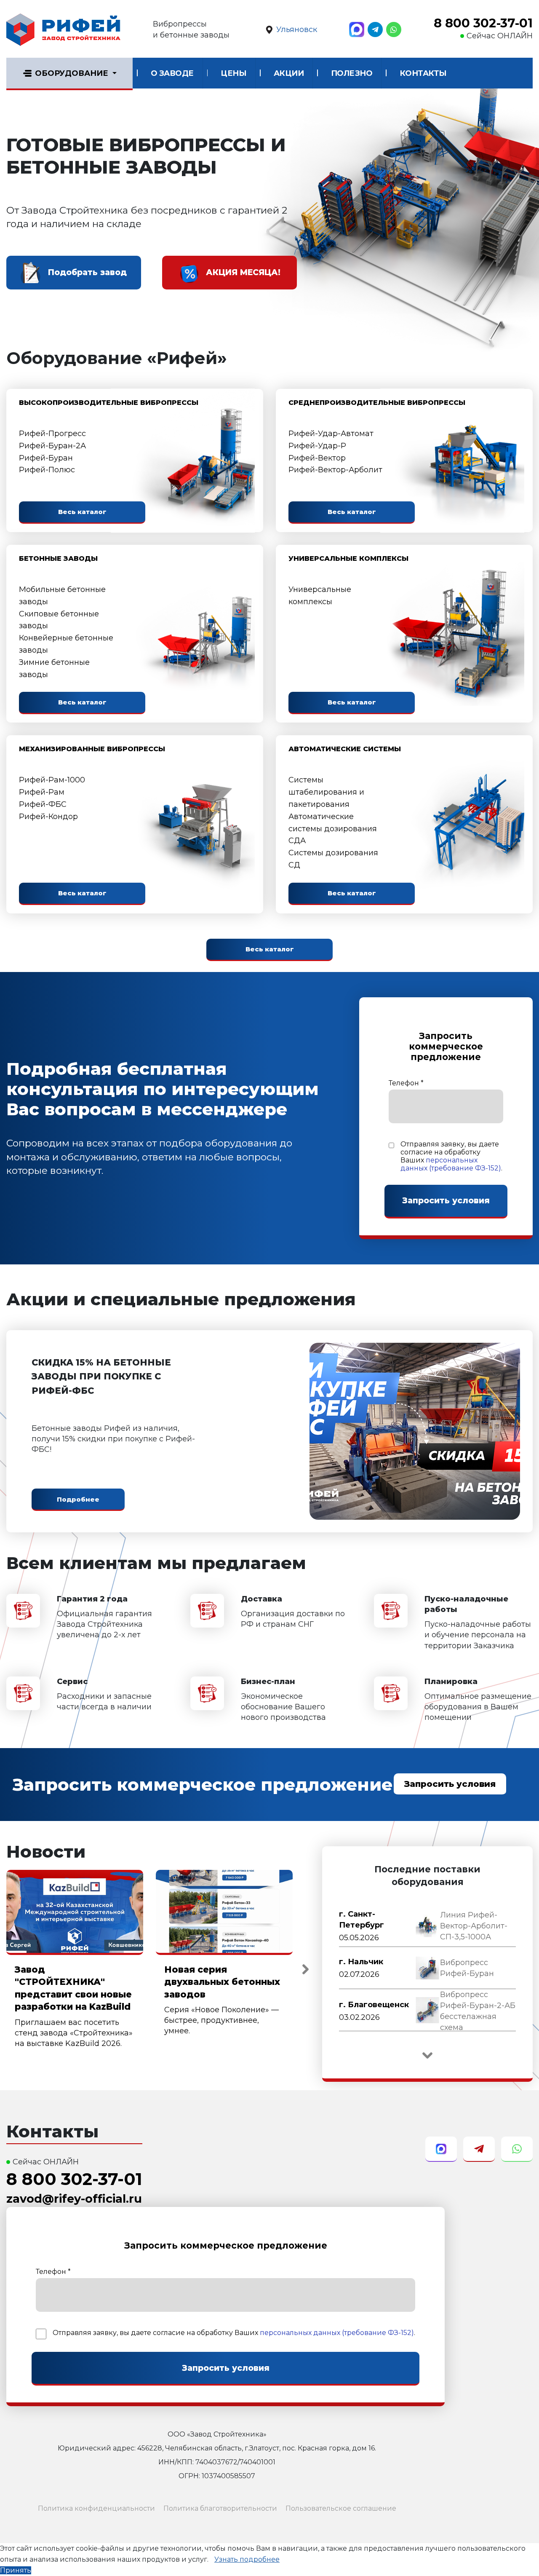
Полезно (352, 73)
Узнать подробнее (247, 2559)
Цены (233, 73)
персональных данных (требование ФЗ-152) (451, 1164)
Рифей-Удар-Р (317, 446)
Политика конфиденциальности (96, 2508)
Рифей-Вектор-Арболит (335, 470)
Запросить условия (450, 1784)
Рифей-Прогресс (52, 434)
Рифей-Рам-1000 (52, 780)
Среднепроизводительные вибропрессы (377, 403)
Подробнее (78, 1499)
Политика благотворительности (220, 2508)
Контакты (423, 73)
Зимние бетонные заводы (54, 668)
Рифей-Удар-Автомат (331, 434)
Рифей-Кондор (48, 817)
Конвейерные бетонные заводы (66, 644)
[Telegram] (375, 29)
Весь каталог (82, 512)
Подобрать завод (87, 272)
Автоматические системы (345, 749)
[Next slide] (305, 1969)
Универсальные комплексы (348, 558)
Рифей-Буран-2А (52, 446)
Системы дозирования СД (333, 859)
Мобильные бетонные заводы (62, 596)
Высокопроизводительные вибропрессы (109, 403)
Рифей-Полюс (47, 470)
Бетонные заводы (58, 558)
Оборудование (72, 73)
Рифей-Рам (42, 792)
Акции (289, 73)
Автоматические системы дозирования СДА (333, 829)
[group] (427, 1926)
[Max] (357, 29)
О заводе (172, 73)
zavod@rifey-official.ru (74, 2199)
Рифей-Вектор (317, 458)
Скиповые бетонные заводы (59, 620)
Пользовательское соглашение (341, 2508)
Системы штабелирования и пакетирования (326, 792)
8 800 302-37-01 (483, 23)
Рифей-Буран (46, 458)
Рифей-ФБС (43, 804)
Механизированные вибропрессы (92, 749)
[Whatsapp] (394, 29)
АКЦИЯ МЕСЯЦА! (243, 272)
